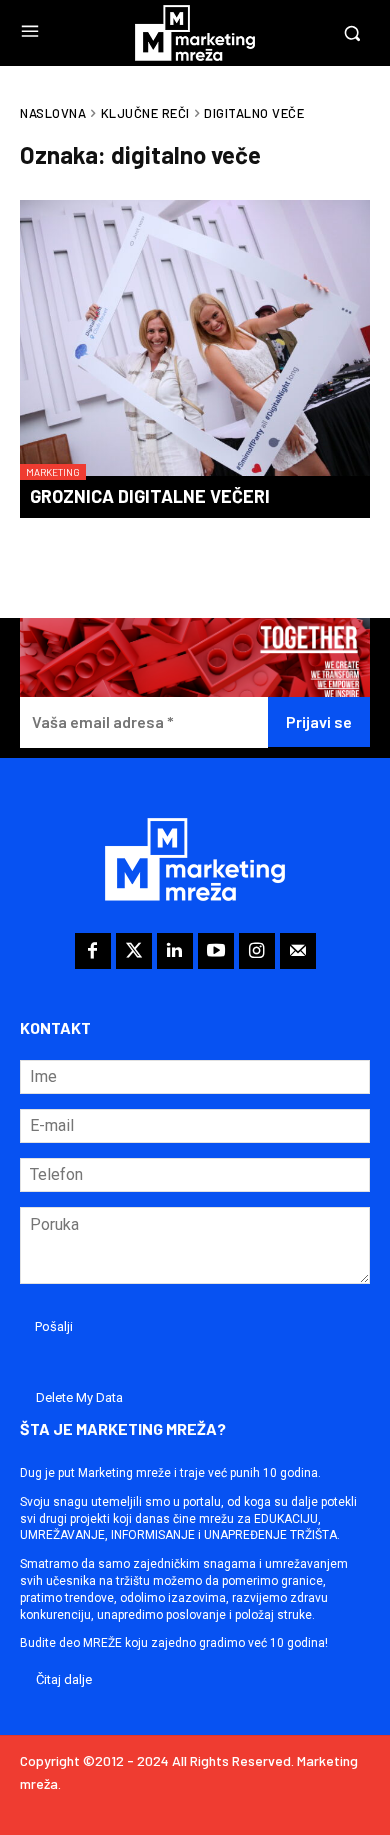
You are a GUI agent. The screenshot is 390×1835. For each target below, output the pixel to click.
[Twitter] (134, 951)
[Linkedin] (175, 951)
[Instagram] (257, 951)
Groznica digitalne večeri (150, 496)
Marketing (53, 472)
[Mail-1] (298, 951)
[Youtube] (216, 951)
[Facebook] (93, 951)
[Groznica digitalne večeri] (195, 340)
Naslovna (53, 113)
